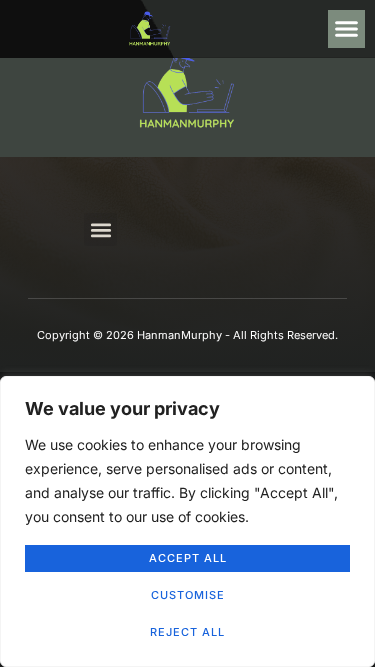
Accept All (188, 558)
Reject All (187, 632)
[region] (187, 521)
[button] (347, 29)
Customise (188, 595)
